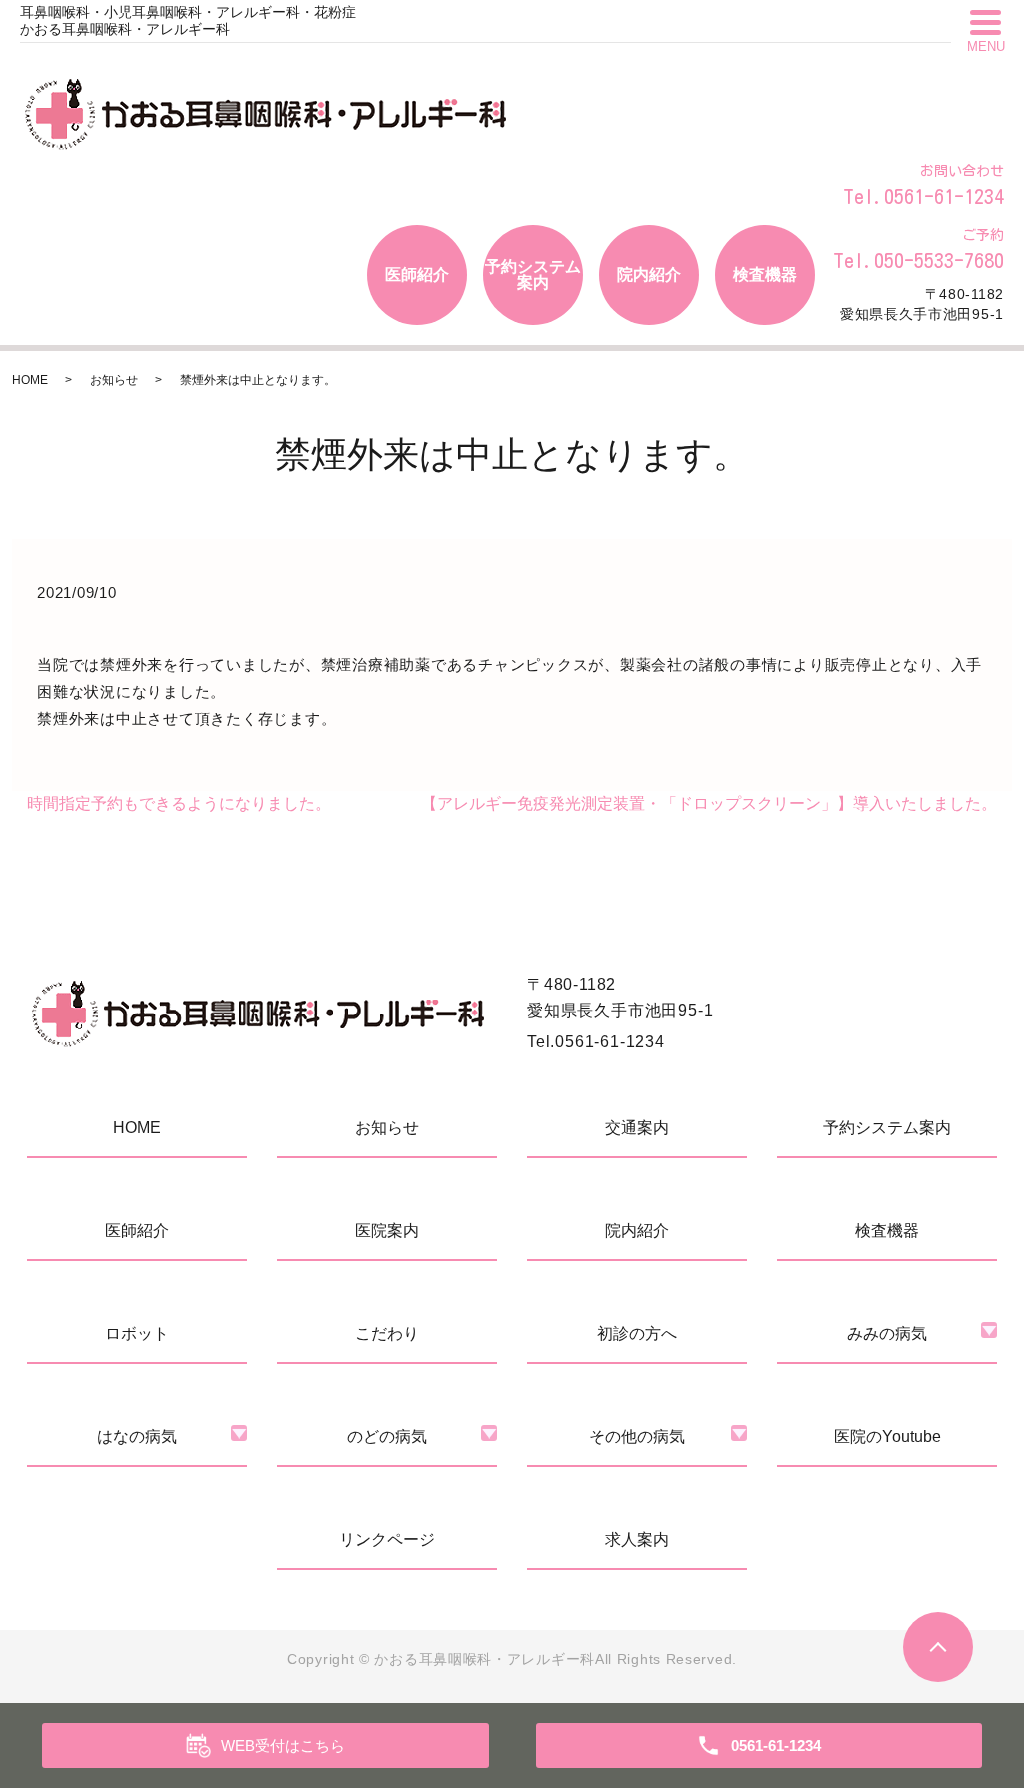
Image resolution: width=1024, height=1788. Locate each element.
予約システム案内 (533, 274)
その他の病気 (637, 1436)
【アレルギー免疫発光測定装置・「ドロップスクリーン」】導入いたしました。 (709, 803)
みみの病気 (887, 1333)
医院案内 (387, 1230)
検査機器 (765, 274)
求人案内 (637, 1539)
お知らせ (114, 380)
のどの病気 (387, 1436)
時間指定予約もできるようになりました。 (179, 803)
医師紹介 (417, 274)
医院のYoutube (887, 1436)
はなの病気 (137, 1436)
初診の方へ (637, 1333)
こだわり (387, 1333)
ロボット (137, 1333)
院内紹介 (649, 274)
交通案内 (637, 1127)
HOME (30, 380)
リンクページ (387, 1539)
